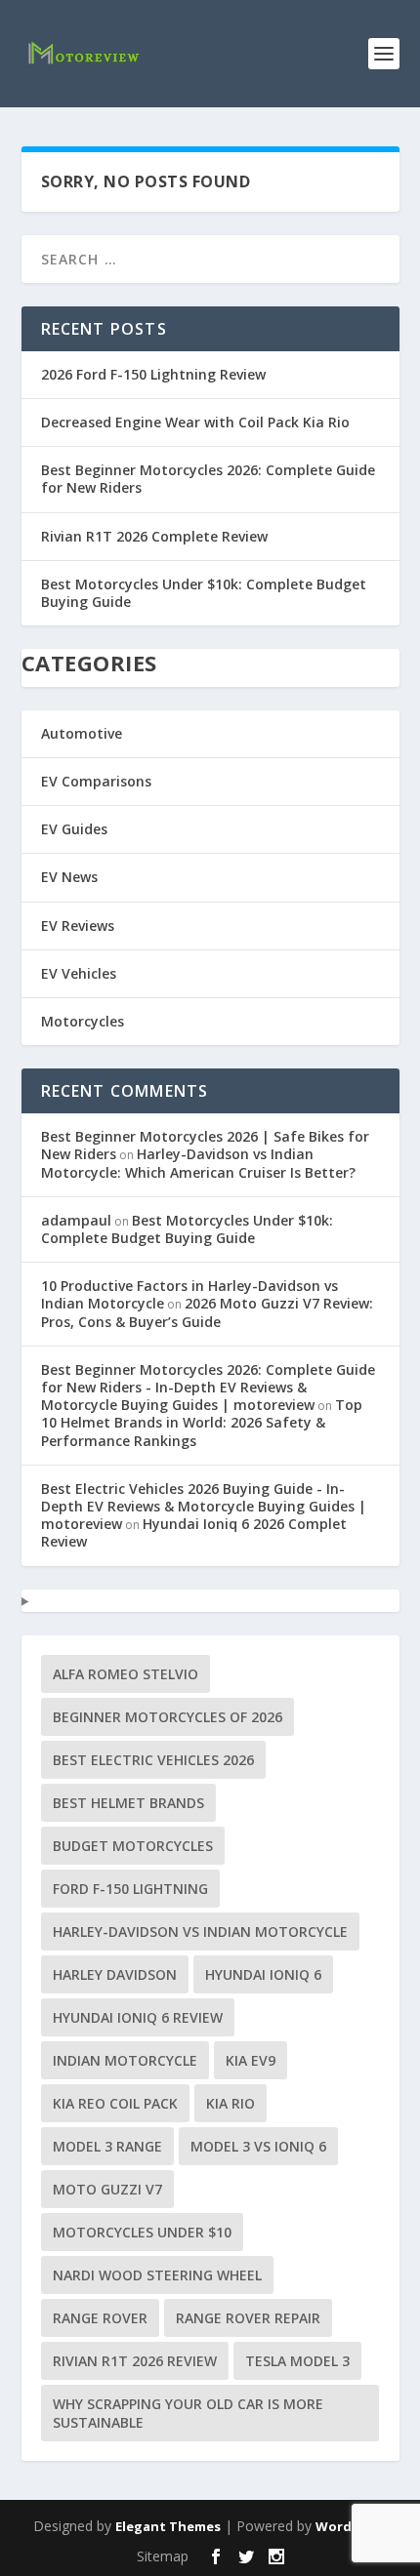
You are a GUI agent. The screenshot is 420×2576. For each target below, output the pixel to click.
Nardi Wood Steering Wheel (157, 2275)
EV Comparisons (96, 781)
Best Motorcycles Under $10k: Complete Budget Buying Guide (204, 593)
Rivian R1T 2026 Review (135, 2361)
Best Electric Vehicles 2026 (153, 1760)
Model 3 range (107, 2146)
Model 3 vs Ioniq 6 (258, 2146)
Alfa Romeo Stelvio (126, 1674)
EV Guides (74, 829)
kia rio (231, 2103)
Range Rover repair (248, 2318)
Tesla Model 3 (297, 2361)
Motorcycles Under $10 (142, 2232)
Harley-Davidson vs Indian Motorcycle (200, 1932)
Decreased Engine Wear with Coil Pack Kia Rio (195, 422)
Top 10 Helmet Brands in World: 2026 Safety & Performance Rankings (202, 1422)
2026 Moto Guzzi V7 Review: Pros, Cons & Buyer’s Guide (207, 1312)
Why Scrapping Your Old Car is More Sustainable (188, 2413)
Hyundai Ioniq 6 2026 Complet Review (194, 1532)
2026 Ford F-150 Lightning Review (153, 374)
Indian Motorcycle (125, 2060)
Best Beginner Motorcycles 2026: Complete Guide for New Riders (208, 479)
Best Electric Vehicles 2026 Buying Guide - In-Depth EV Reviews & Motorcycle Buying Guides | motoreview (204, 1506)
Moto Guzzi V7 (107, 2189)
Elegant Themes (168, 2526)
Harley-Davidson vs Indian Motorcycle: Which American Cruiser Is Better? (198, 1163)
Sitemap (163, 2556)
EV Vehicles (79, 973)
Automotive (82, 733)
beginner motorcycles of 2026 (168, 1717)
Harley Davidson (115, 1974)
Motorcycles (83, 1021)
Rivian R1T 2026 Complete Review (154, 536)
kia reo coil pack (115, 2103)
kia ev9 (251, 2060)
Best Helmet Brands (128, 1803)
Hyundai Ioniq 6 (263, 1974)
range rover (100, 2318)
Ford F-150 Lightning (130, 1889)
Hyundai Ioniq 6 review (138, 2017)
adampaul (76, 1220)
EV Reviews (78, 926)
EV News (69, 877)
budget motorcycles (133, 1846)
